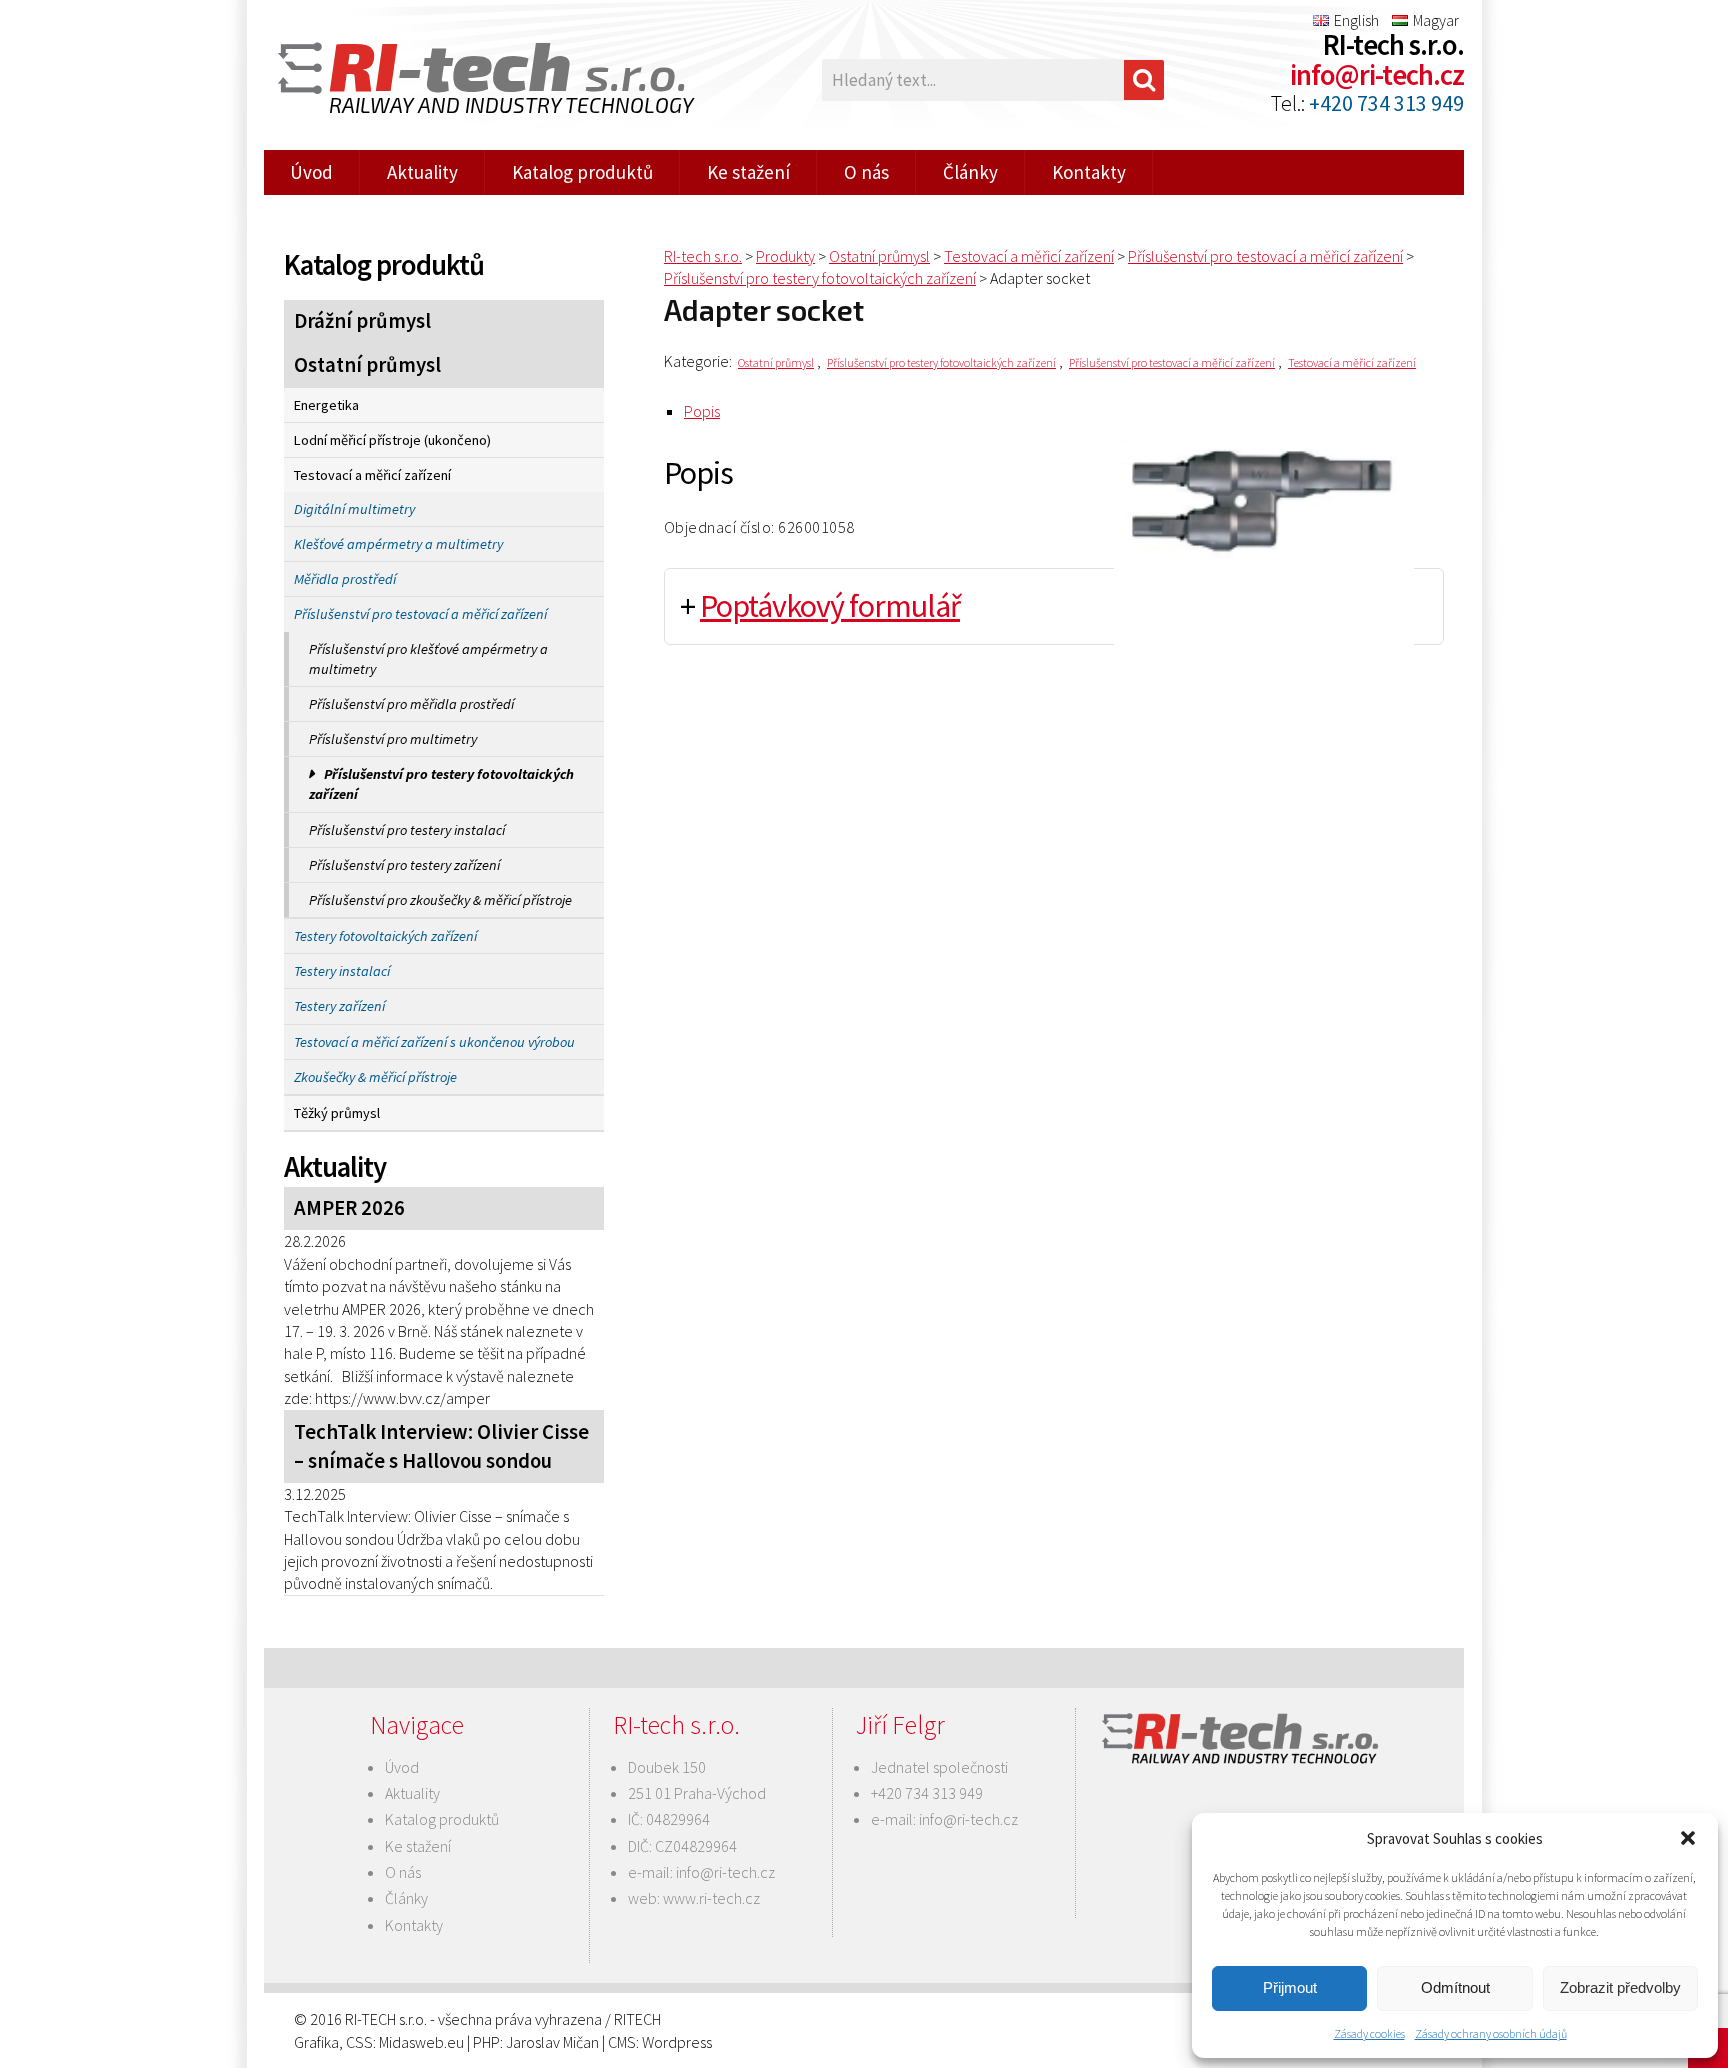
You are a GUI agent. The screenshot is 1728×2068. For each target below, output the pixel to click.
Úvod (311, 172)
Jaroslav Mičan (552, 2042)
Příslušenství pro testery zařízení (404, 865)
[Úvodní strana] (474, 80)
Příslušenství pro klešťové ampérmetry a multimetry (428, 659)
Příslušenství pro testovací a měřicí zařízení (420, 614)
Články (970, 172)
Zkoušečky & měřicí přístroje (375, 1077)
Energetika (326, 405)
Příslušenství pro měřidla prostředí (411, 704)
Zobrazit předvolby (1620, 1987)
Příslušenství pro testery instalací (407, 830)
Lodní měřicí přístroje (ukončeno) (392, 440)
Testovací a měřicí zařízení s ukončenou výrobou (434, 1042)
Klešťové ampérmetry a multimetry (398, 544)
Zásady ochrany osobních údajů (1491, 2033)
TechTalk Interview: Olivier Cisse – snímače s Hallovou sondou (441, 1446)
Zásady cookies (1369, 2033)
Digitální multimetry (354, 509)
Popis (702, 411)
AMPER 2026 (349, 1208)
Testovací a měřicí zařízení (372, 475)
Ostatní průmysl (367, 365)
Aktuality (422, 172)
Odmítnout (1455, 1987)
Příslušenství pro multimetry (393, 739)
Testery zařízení (339, 1006)
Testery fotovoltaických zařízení (385, 936)
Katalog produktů (582, 172)
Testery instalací (342, 971)
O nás (866, 172)
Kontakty (1089, 172)
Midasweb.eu (421, 2042)
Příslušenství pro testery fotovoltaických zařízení (441, 784)
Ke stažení (748, 172)
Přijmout (1290, 1987)
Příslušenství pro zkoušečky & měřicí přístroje (440, 900)
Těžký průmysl (337, 1113)
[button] (1688, 1838)
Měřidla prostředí (345, 579)
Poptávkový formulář (830, 606)
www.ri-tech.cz (711, 1898)
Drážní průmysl (362, 321)
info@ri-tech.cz (1377, 75)
